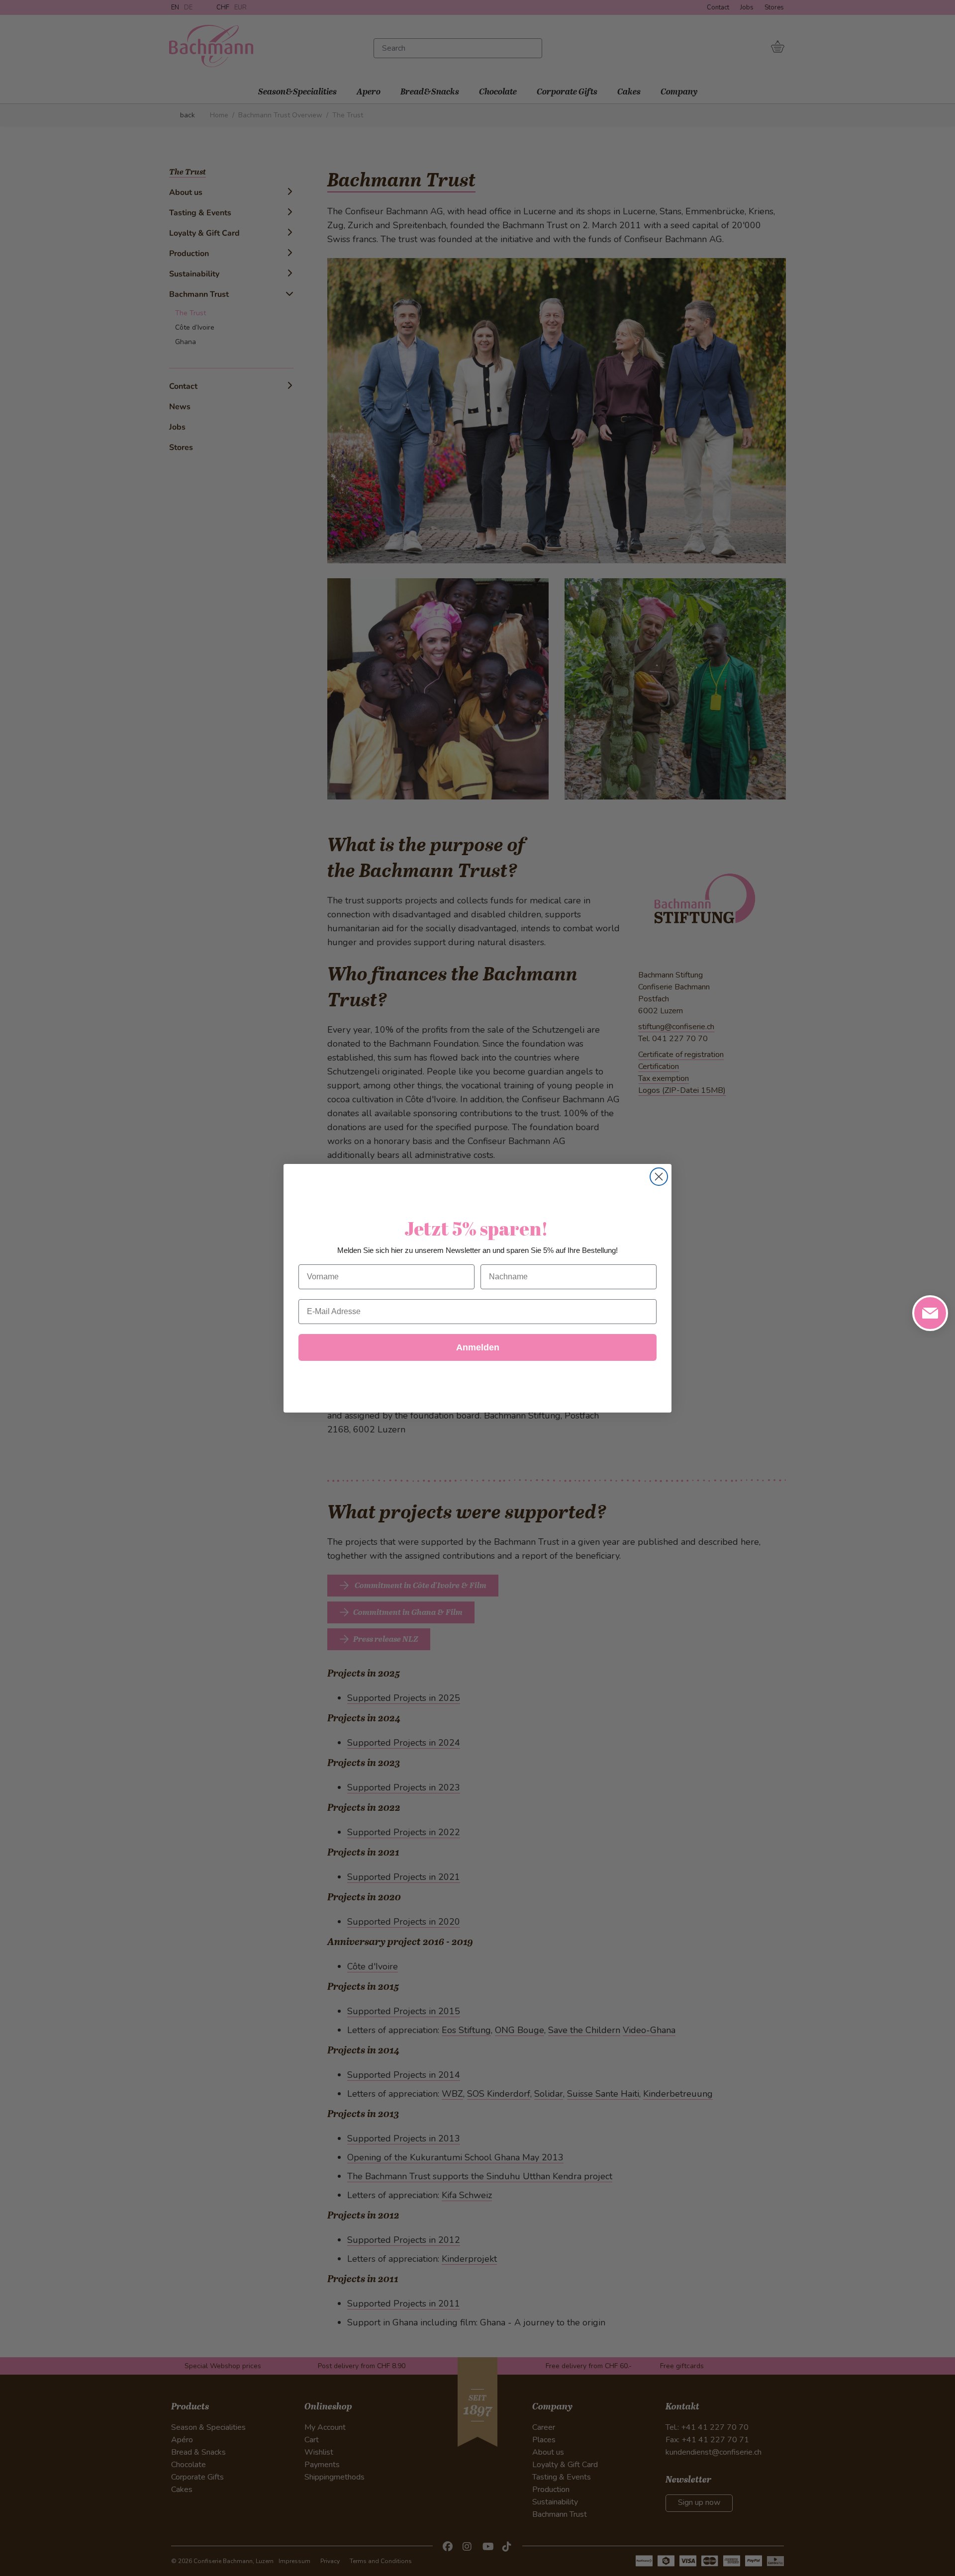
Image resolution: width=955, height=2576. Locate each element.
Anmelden (478, 1347)
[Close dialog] (659, 1177)
